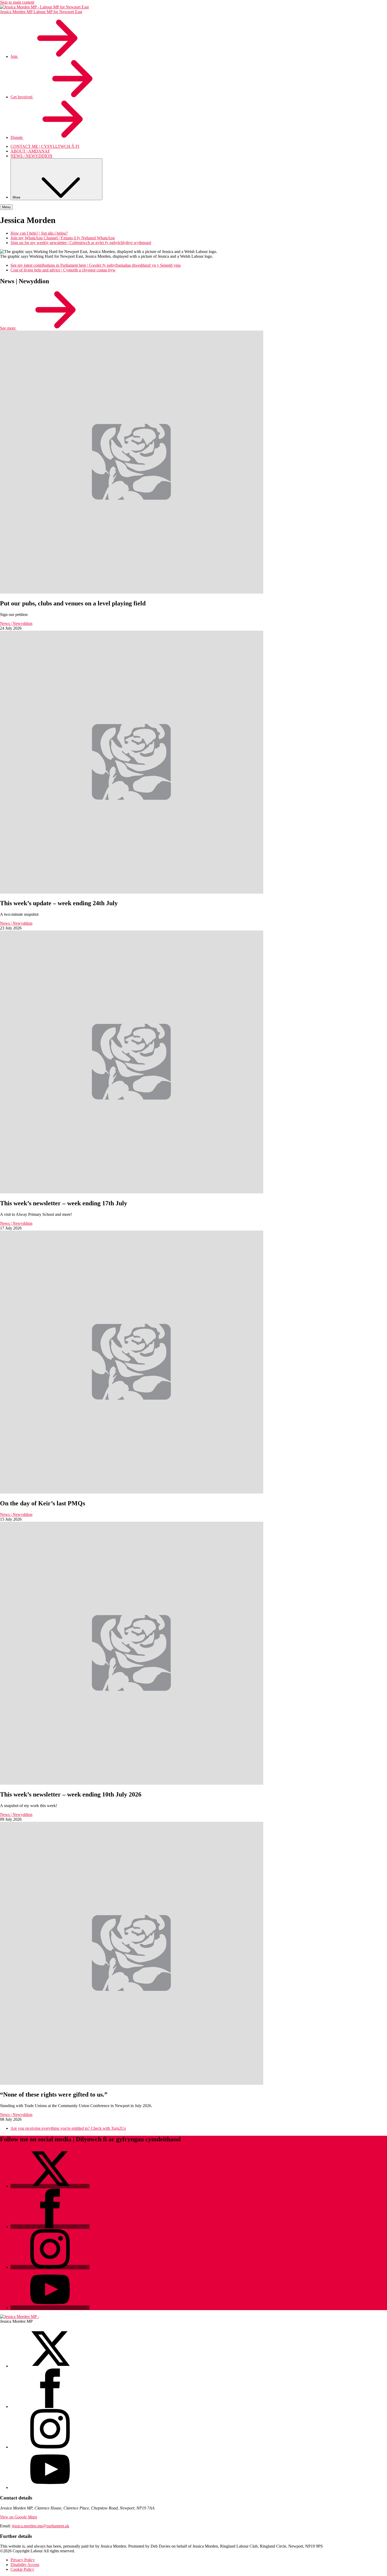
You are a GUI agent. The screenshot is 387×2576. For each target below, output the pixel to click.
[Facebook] (50, 2227)
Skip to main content (17, 2)
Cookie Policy (22, 2569)
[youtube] (50, 2488)
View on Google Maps (19, 2517)
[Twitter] (50, 2186)
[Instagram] (50, 2267)
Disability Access (25, 2565)
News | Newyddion (16, 623)
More (17, 197)
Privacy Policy (23, 2560)
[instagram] (50, 2447)
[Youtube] (50, 2308)
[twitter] (50, 2366)
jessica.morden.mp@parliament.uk (41, 2526)
